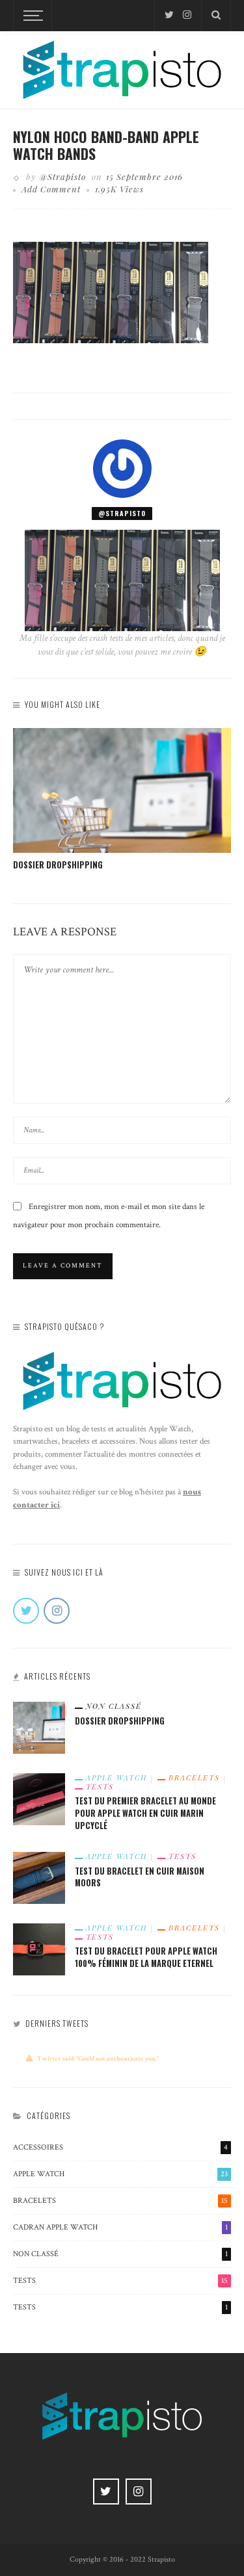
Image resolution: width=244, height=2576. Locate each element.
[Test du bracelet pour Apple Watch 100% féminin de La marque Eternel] (39, 1948)
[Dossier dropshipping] (122, 790)
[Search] (216, 16)
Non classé (114, 1706)
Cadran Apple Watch (120, 2227)
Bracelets (194, 1778)
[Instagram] (187, 15)
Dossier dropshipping (58, 865)
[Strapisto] (122, 69)
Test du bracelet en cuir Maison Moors (140, 1877)
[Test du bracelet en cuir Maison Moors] (39, 1877)
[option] (122, 800)
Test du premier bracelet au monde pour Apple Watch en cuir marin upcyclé (145, 1813)
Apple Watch (116, 1778)
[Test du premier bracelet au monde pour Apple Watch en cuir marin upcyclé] (39, 1799)
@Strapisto (63, 176)
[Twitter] (169, 15)
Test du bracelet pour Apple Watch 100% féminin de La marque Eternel (146, 1957)
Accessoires (120, 2147)
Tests (100, 1787)
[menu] (31, 16)
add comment (51, 189)
